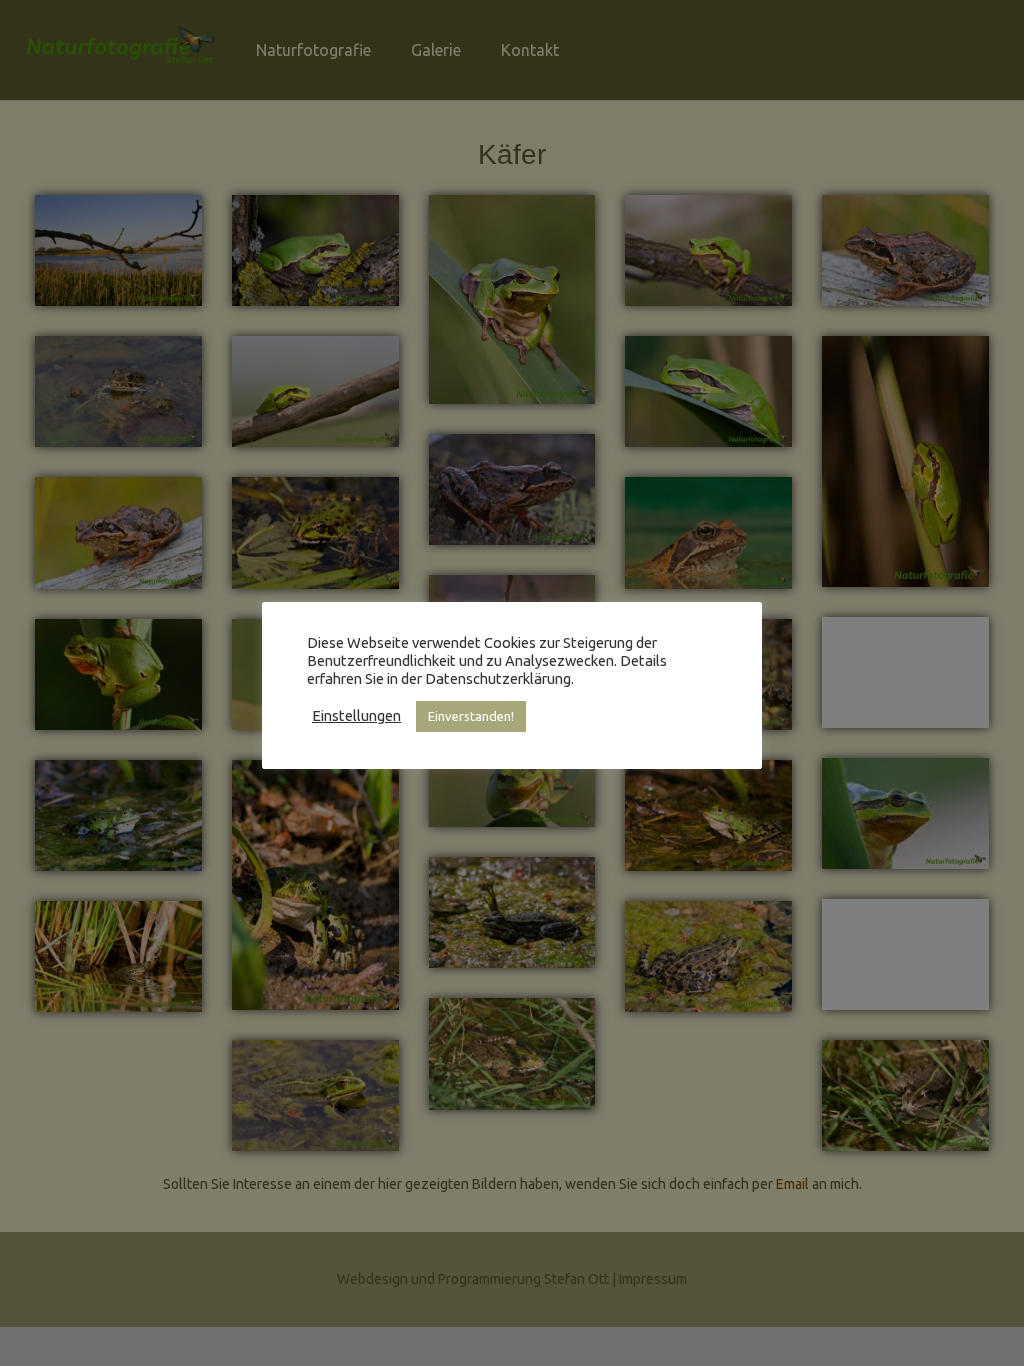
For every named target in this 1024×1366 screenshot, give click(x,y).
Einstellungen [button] (356, 715)
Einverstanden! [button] (471, 716)
